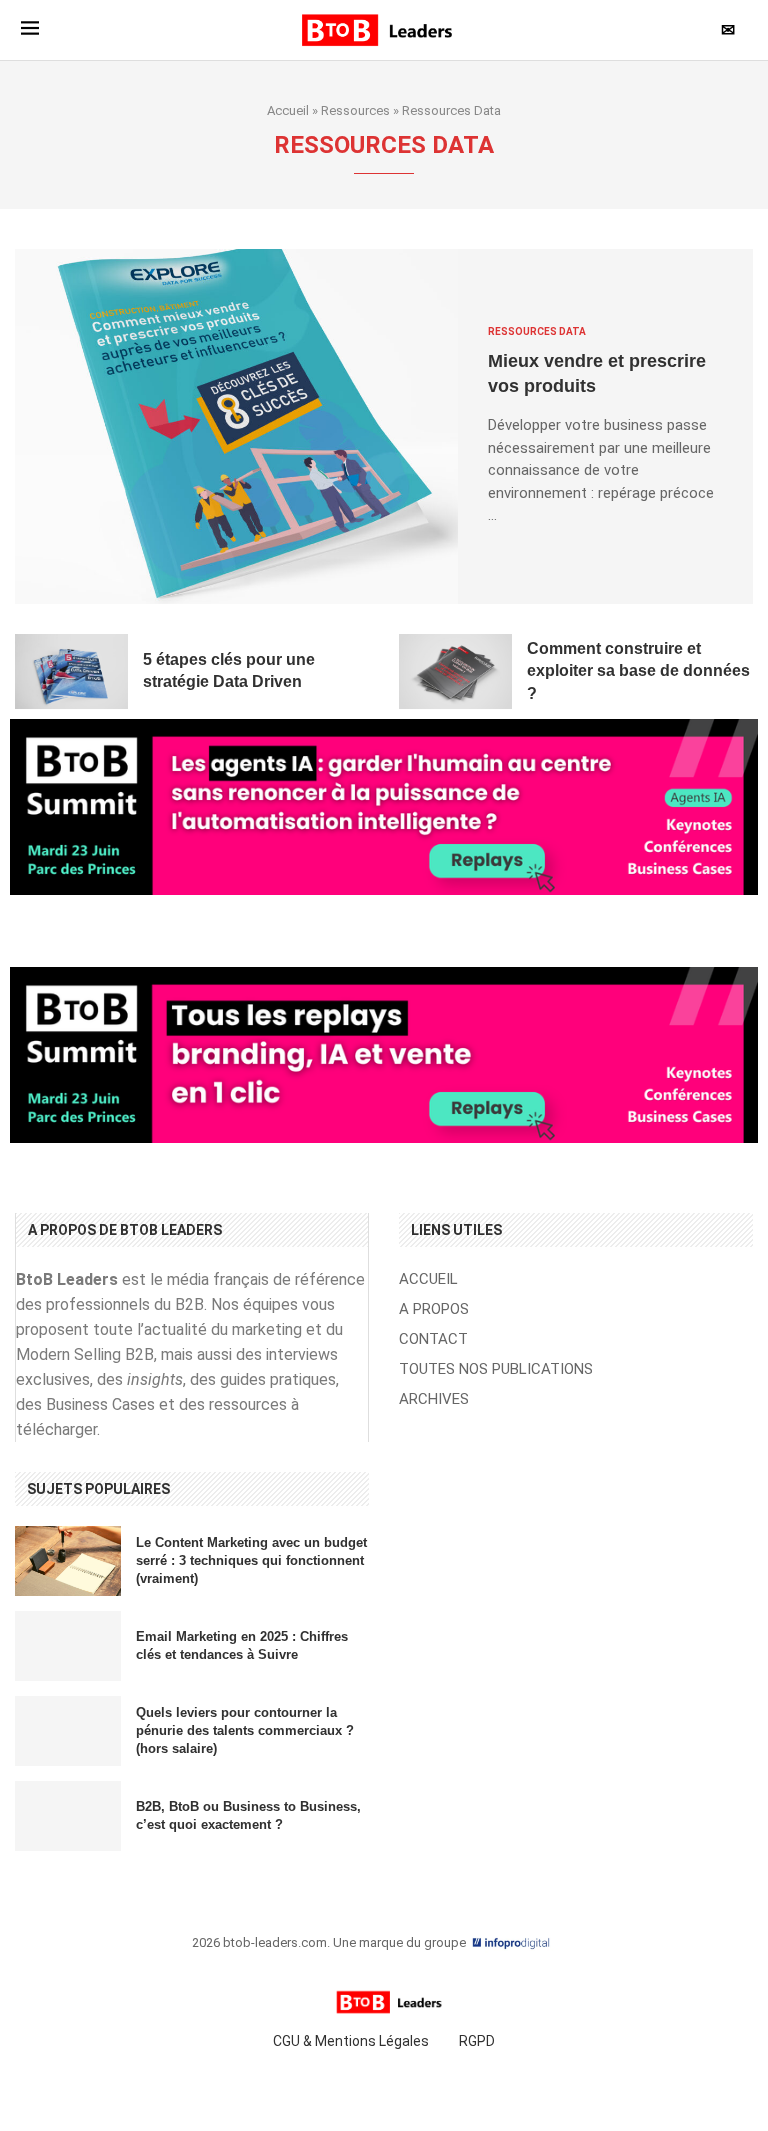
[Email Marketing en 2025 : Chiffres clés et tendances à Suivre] (68, 1646)
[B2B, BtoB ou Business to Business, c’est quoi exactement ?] (68, 1816)
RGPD (477, 2041)
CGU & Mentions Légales (351, 2041)
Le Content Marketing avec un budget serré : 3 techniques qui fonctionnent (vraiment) (251, 1560)
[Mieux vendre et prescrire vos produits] (236, 426)
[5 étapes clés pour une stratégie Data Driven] (71, 672)
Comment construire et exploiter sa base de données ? (638, 671)
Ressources (355, 110)
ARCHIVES (434, 1399)
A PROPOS (434, 1309)
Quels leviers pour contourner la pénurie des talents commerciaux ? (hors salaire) (245, 1730)
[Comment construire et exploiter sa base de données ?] (455, 672)
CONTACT (433, 1339)
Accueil (288, 110)
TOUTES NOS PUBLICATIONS (496, 1369)
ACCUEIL (428, 1279)
